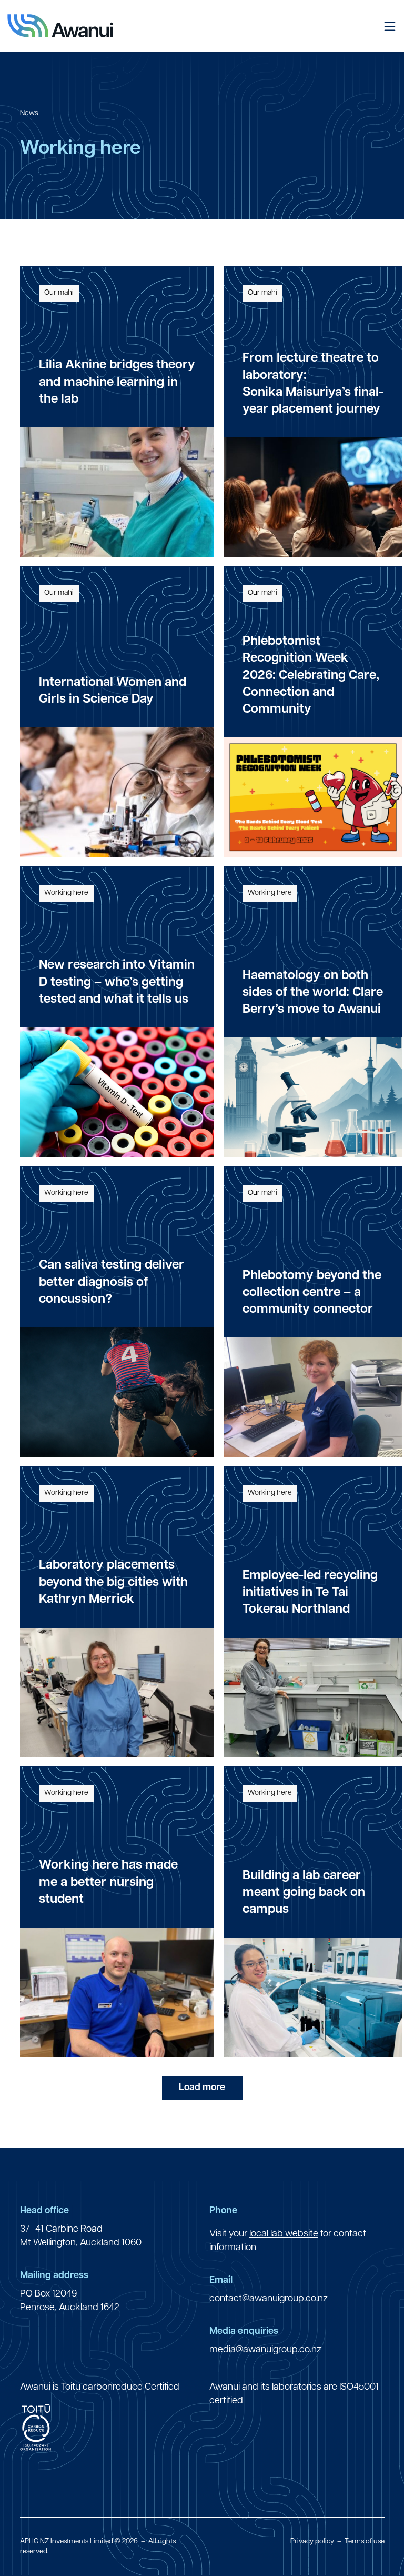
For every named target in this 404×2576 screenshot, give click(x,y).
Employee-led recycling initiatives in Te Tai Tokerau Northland (310, 1593)
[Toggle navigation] (389, 26)
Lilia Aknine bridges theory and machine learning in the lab (117, 382)
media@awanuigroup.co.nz (265, 2350)
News (29, 113)
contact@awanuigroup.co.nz (269, 2299)
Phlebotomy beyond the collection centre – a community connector (312, 1293)
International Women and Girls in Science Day (113, 691)
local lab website (284, 2234)
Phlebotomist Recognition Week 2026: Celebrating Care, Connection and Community (311, 676)
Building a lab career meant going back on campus (304, 1893)
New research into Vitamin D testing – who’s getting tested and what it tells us (117, 982)
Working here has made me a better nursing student (108, 1883)
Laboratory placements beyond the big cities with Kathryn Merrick (113, 1582)
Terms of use (365, 2542)
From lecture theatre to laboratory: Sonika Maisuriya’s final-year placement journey (313, 384)
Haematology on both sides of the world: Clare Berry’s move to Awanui (313, 993)
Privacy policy (312, 2542)
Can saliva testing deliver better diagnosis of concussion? (112, 1282)
